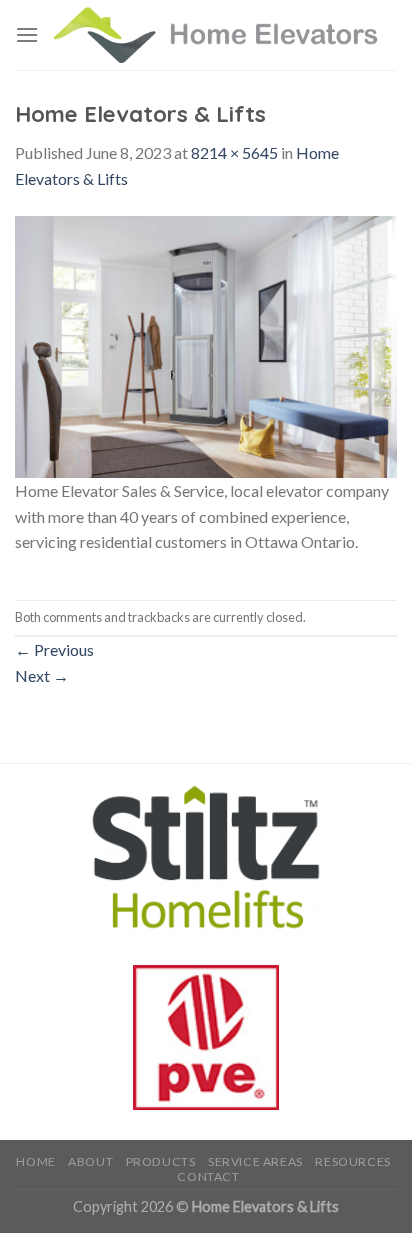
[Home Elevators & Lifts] (206, 344)
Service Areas (255, 1161)
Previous (54, 649)
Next (42, 675)
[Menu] (27, 34)
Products (161, 1161)
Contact (208, 1176)
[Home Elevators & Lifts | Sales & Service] (218, 35)
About (90, 1161)
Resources (353, 1161)
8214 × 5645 (234, 152)
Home (35, 1161)
